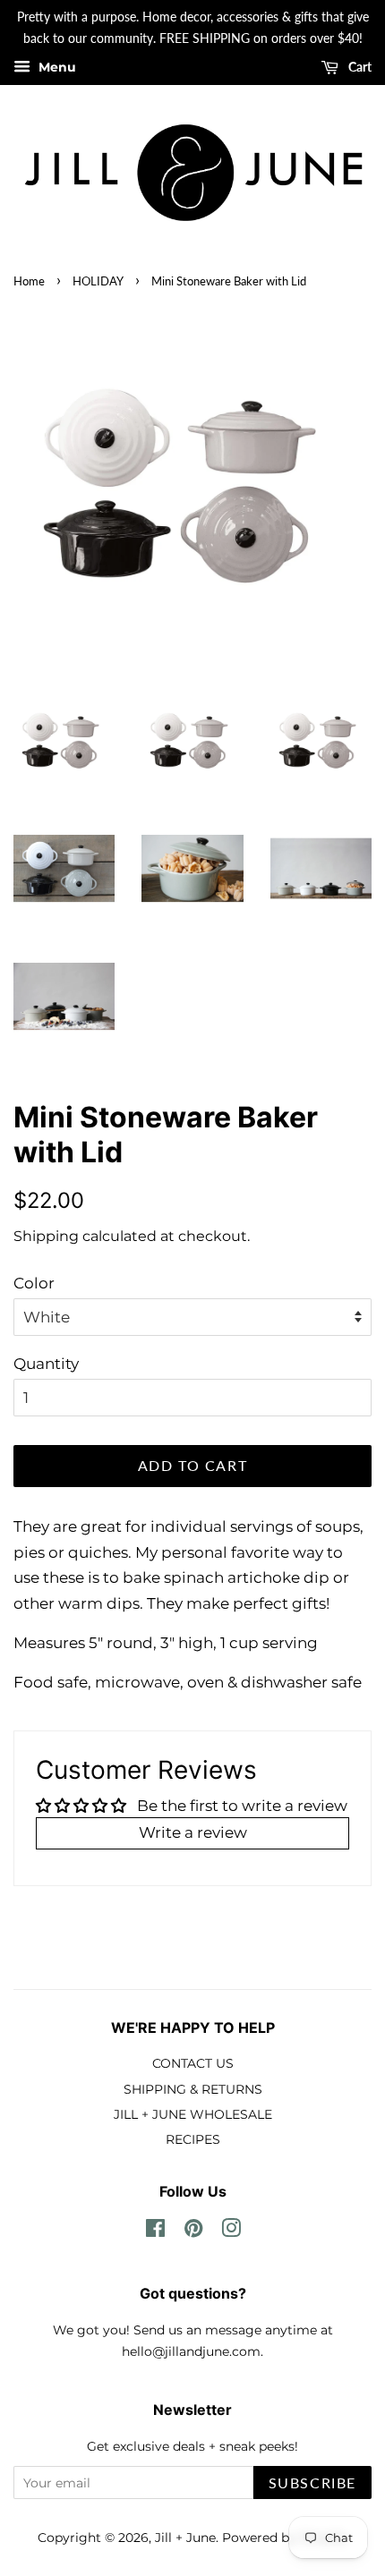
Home (29, 281)
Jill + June (185, 2538)
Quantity (46, 1364)
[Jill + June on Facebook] (155, 2232)
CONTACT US (193, 2063)
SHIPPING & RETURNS (193, 2089)
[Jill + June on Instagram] (231, 2232)
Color (34, 1283)
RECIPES (193, 2139)
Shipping (46, 1236)
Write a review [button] (193, 1832)
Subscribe (312, 2482)
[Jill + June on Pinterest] (193, 2232)
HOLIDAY (98, 281)
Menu (56, 67)
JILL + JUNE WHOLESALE (193, 2114)
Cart (359, 67)
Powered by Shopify (285, 2538)
